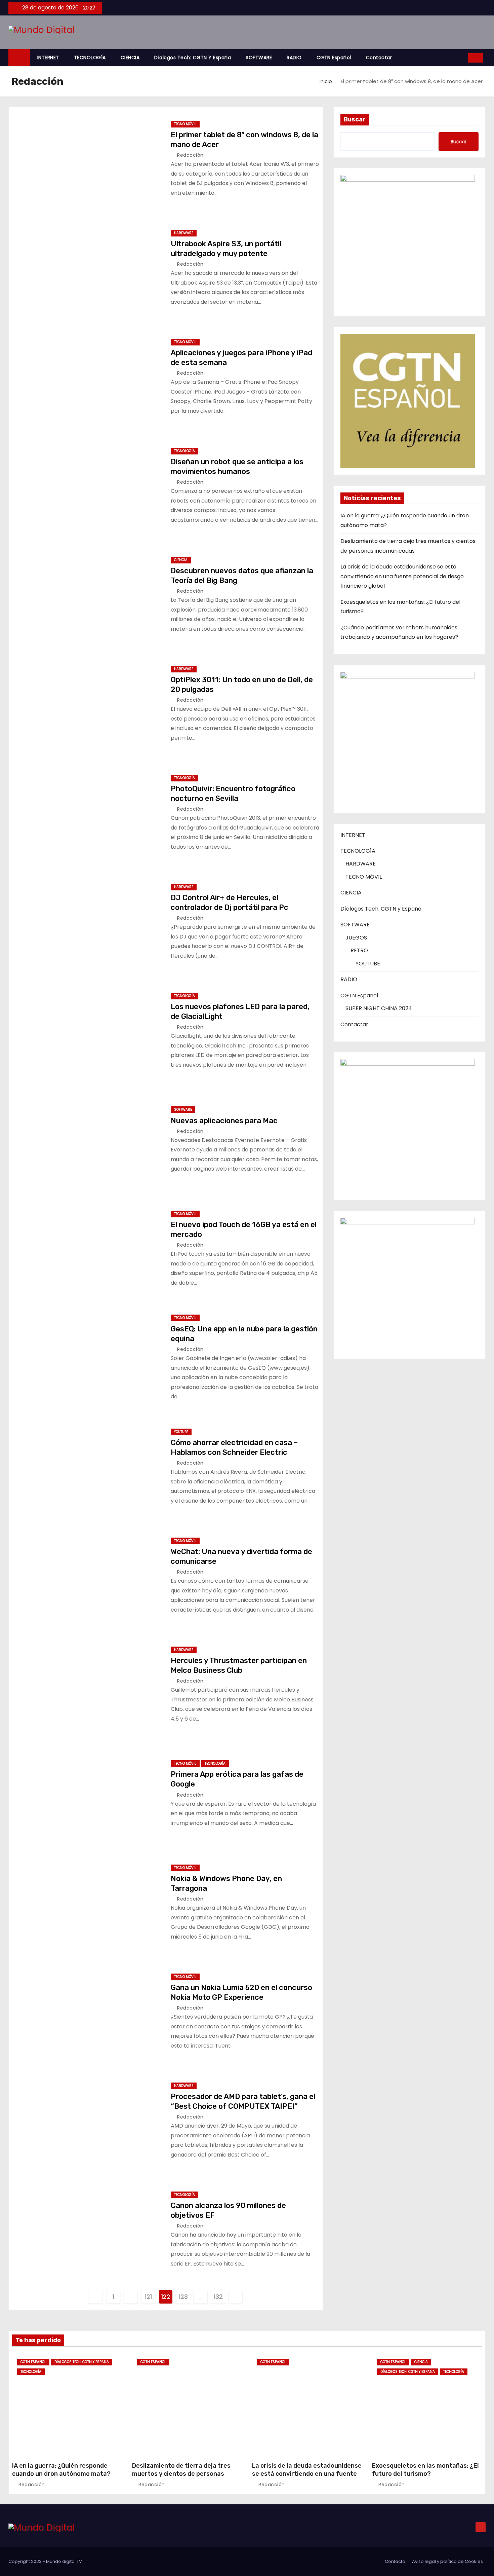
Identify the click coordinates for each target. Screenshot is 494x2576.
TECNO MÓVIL (185, 124)
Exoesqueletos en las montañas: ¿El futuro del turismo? (425, 2470)
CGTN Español (334, 58)
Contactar (379, 58)
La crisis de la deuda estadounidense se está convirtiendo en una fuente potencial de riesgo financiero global (402, 576)
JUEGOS (356, 938)
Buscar (355, 119)
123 (183, 2297)
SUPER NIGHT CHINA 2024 (379, 1008)
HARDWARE (184, 233)
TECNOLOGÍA (90, 58)
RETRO (359, 950)
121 (148, 2297)
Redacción (190, 155)
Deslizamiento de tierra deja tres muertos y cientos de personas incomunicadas (181, 2474)
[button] (461, 58)
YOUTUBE (181, 1432)
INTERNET (48, 58)
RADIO (294, 58)
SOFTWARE (259, 58)
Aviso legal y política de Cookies (447, 2561)
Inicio (326, 81)
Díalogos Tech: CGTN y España (193, 58)
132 (218, 2297)
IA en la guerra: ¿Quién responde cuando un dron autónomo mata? (61, 2470)
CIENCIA (130, 58)
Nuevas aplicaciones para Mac (224, 1121)
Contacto (395, 2561)
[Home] (19, 58)
